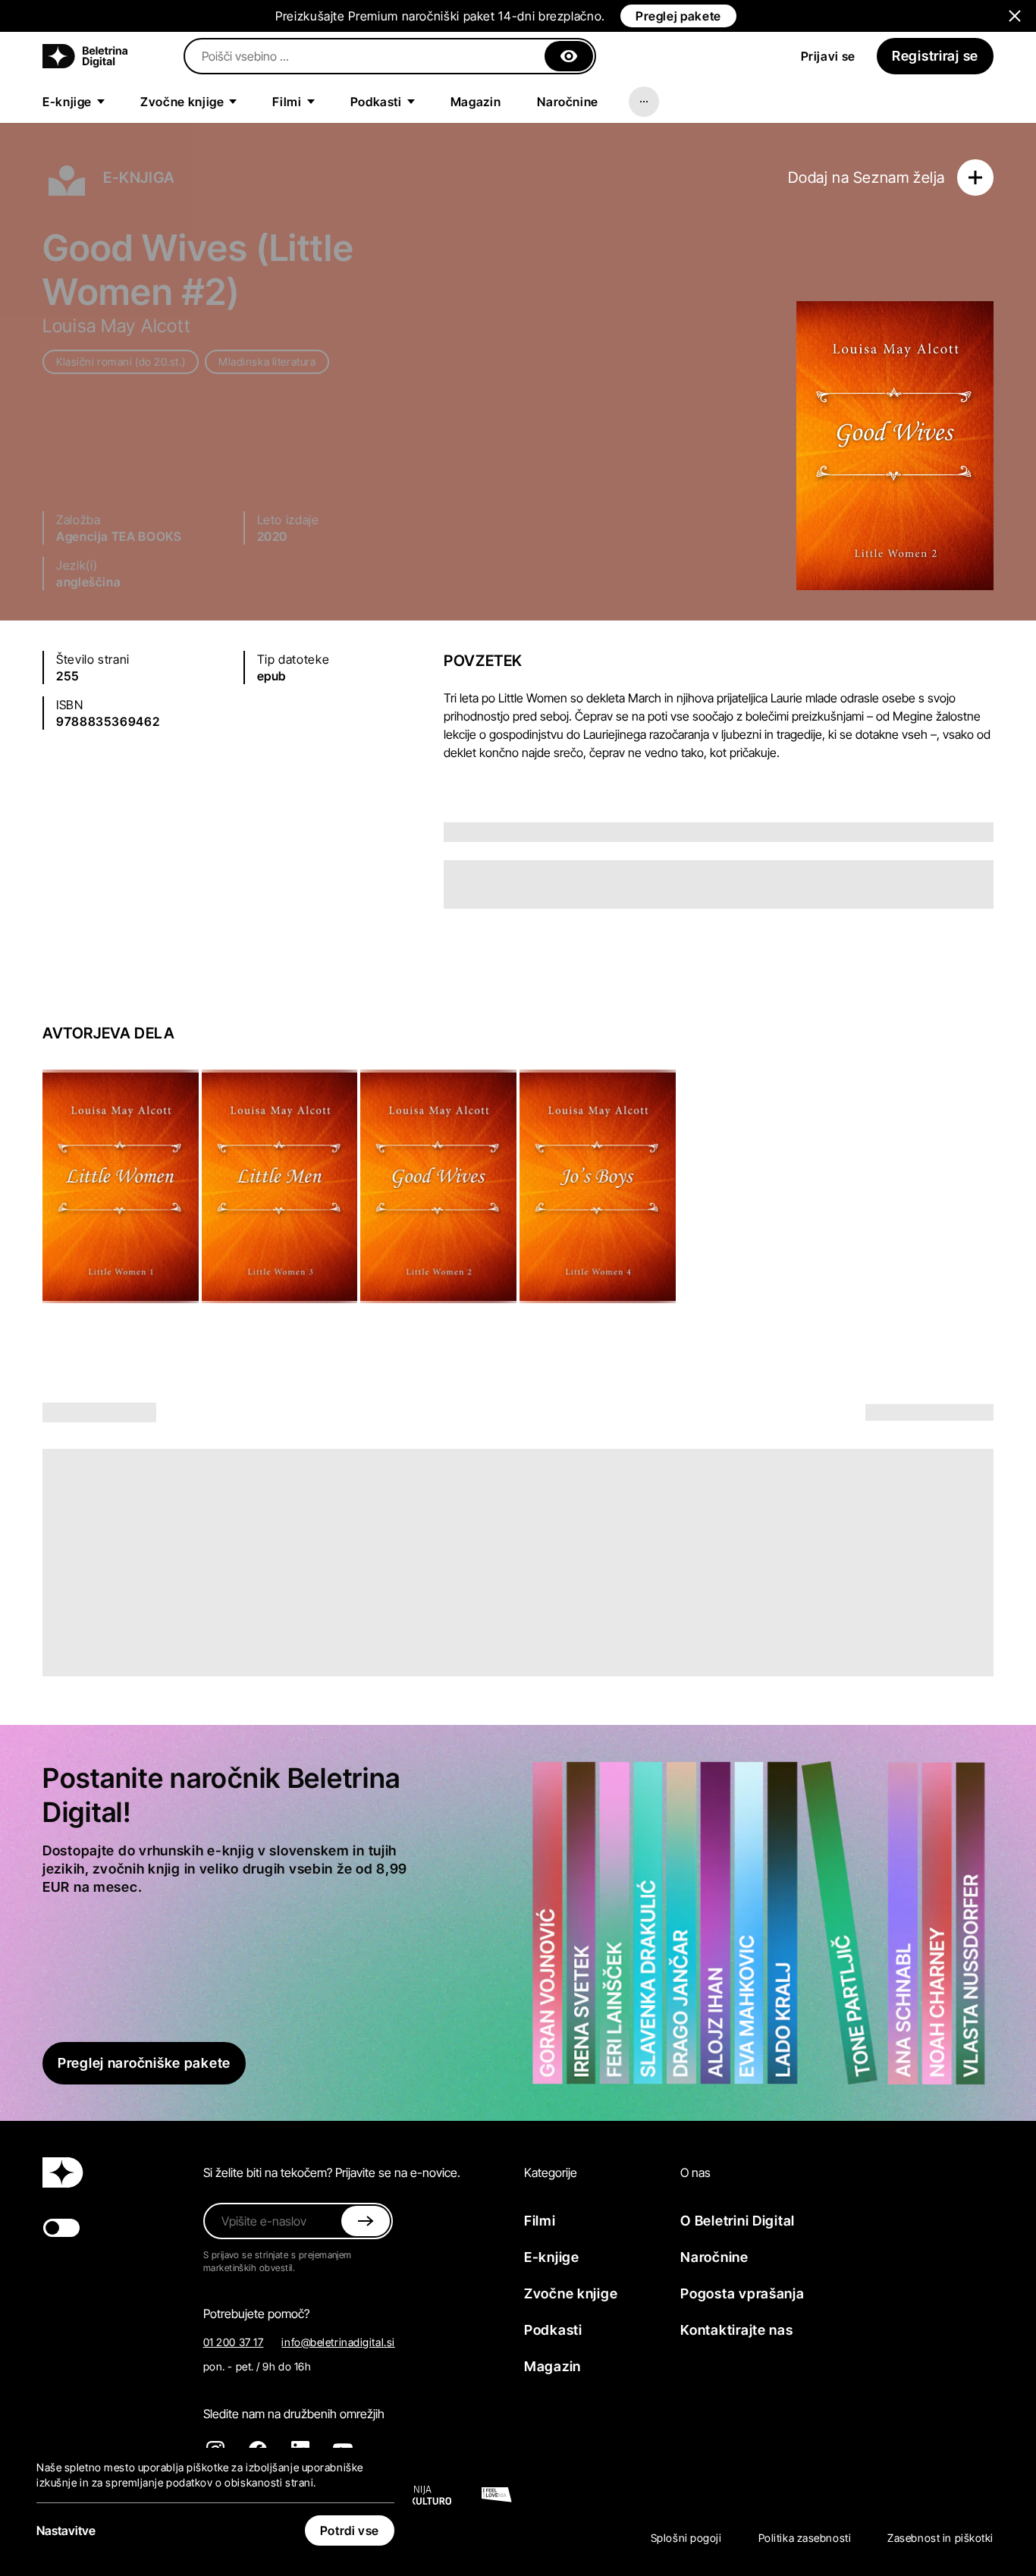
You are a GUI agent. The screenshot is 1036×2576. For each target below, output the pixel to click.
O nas (695, 2172)
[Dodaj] (975, 177)
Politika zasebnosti (805, 2538)
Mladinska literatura (267, 361)
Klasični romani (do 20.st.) (121, 361)
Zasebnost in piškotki (940, 2538)
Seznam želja (899, 177)
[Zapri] (569, 56)
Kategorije (551, 2172)
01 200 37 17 (234, 2342)
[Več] (644, 102)
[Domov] (85, 56)
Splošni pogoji (686, 2538)
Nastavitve (66, 2530)
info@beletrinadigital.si (338, 2342)
